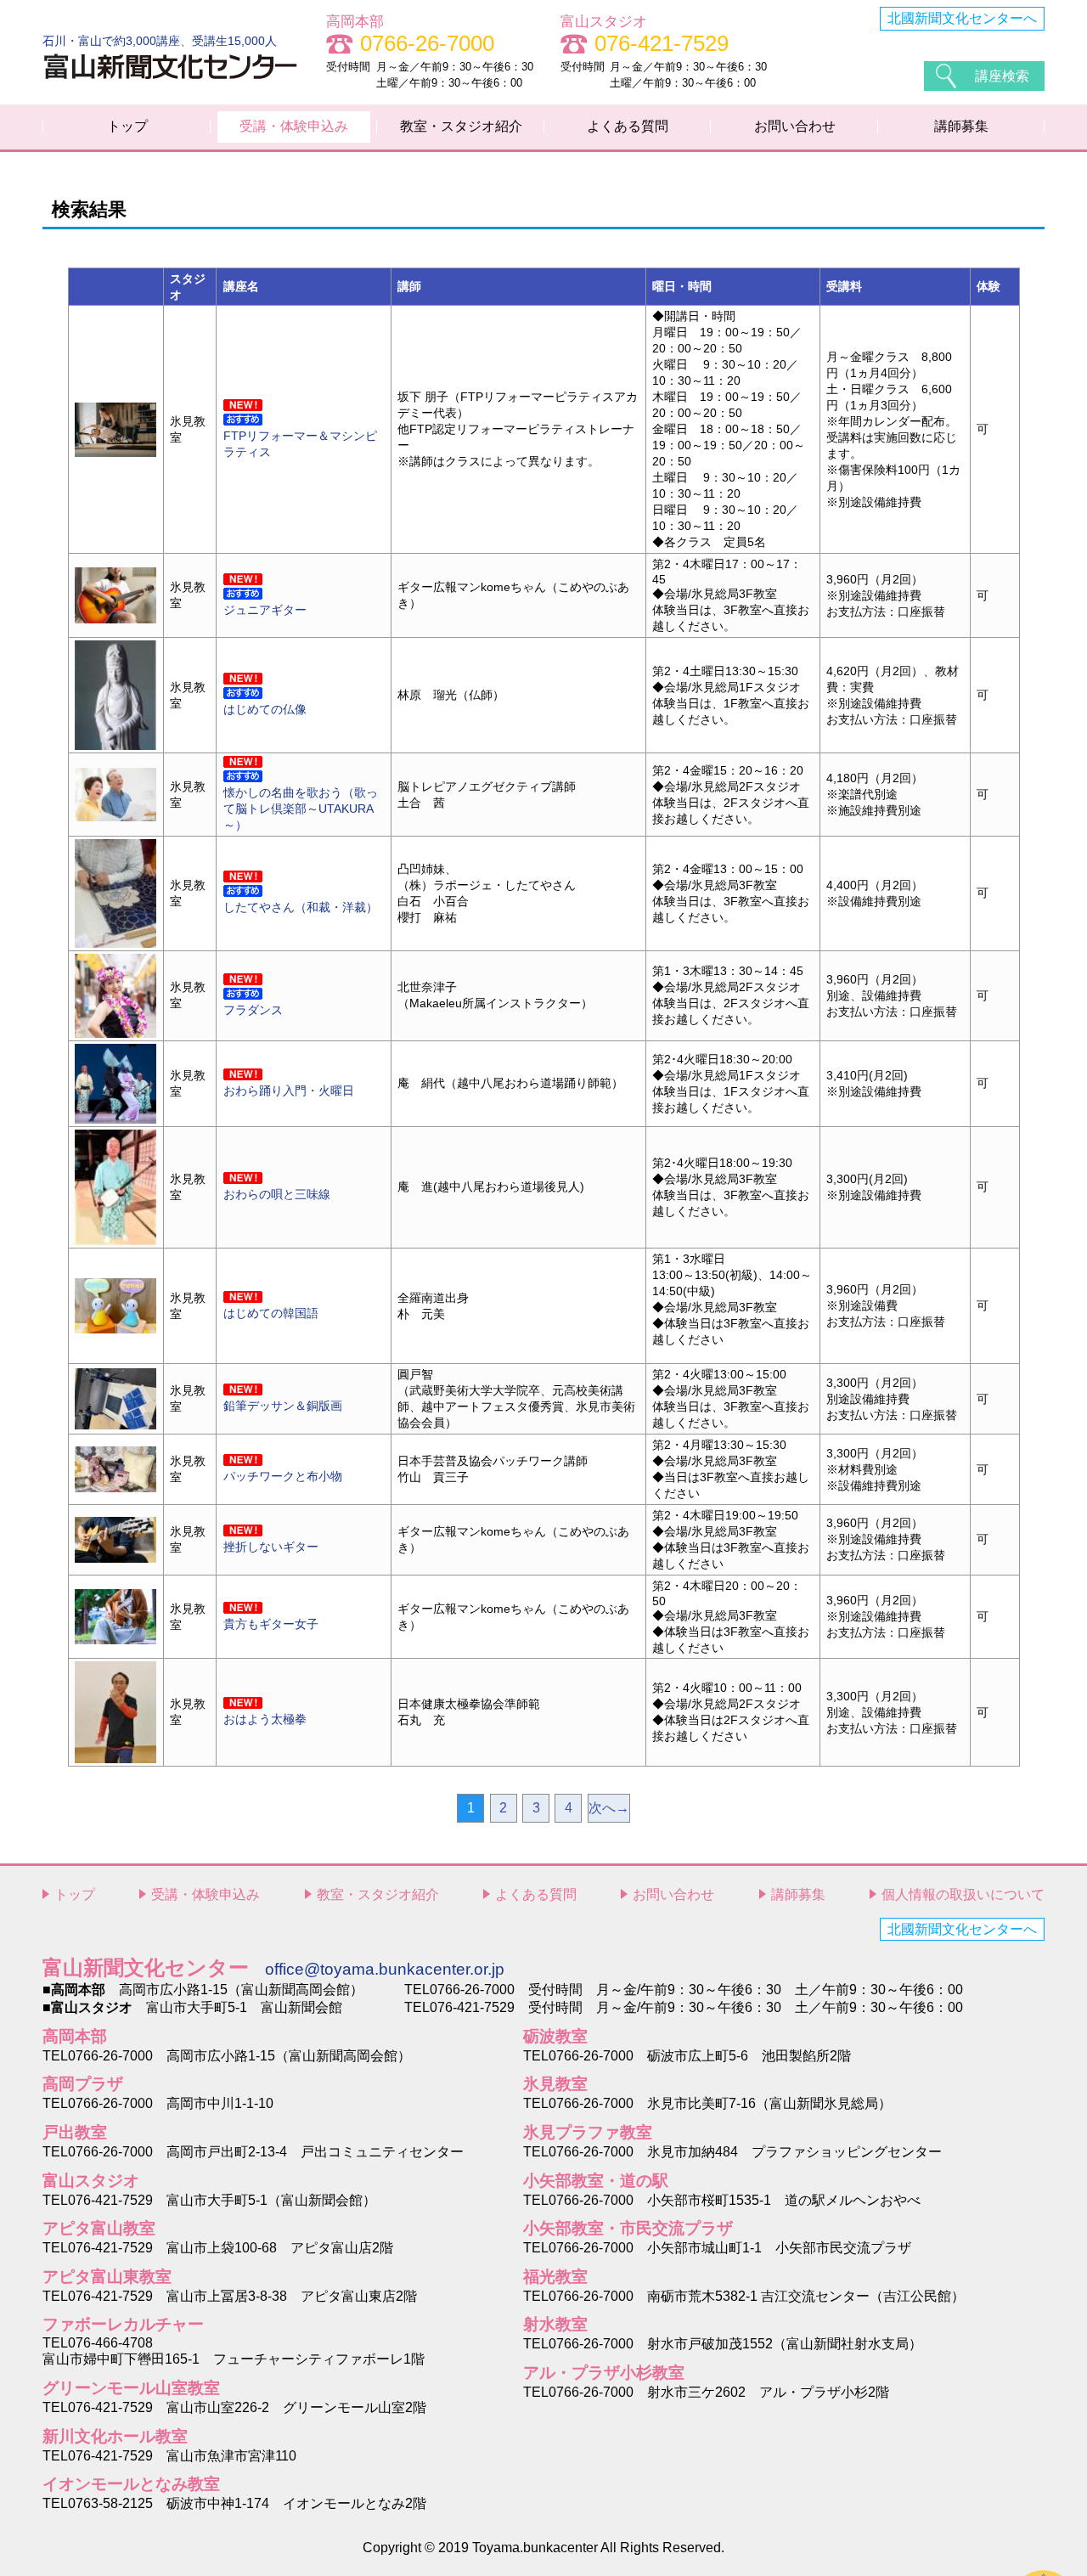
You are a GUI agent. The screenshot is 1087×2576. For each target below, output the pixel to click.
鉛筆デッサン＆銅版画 (283, 1406)
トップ (127, 126)
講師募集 (961, 126)
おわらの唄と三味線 (277, 1194)
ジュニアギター (265, 610)
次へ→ (609, 1808)
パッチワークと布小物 (283, 1476)
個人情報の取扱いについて (963, 1894)
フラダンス (253, 1010)
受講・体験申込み (294, 126)
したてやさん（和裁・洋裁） (301, 907)
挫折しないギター (271, 1547)
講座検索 (1002, 76)
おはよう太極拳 (265, 1719)
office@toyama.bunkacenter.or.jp (385, 1969)
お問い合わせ (795, 126)
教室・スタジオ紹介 (461, 126)
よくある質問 (628, 126)
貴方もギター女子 (271, 1624)
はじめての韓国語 (271, 1313)
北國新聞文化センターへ (962, 18)
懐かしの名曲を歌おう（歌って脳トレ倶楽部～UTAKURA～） (301, 809)
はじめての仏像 (265, 709)
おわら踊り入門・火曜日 (289, 1091)
